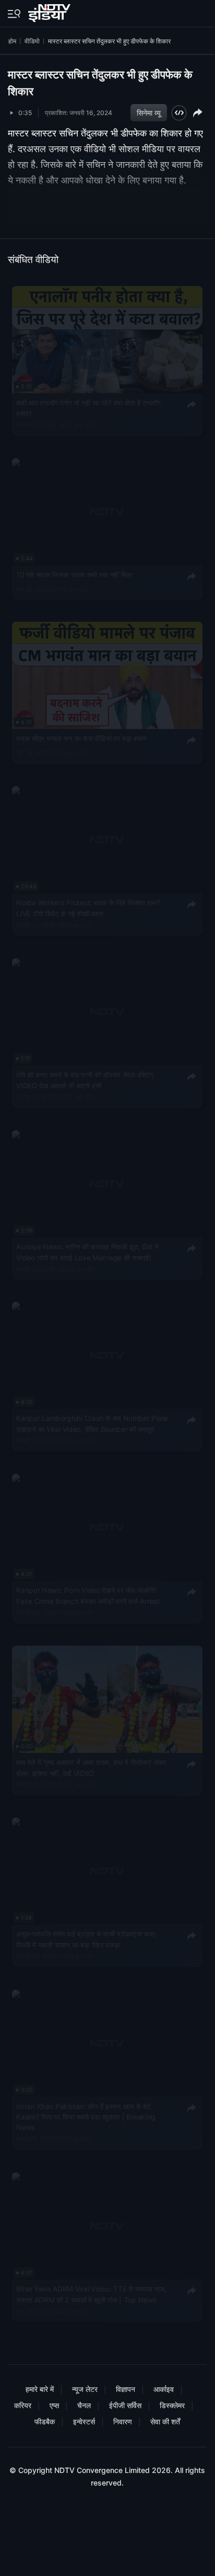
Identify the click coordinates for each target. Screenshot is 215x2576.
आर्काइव (164, 2389)
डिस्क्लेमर (172, 2405)
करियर (23, 2405)
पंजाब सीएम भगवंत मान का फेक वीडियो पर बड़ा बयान (81, 738)
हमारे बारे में (40, 2389)
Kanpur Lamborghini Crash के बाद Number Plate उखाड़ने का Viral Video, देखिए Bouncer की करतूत (92, 1424)
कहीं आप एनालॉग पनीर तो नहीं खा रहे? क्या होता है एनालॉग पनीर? (88, 408)
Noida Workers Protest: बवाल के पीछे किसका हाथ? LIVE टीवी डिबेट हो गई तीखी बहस (88, 908)
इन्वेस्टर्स (84, 2421)
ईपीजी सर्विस (125, 2405)
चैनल (84, 2405)
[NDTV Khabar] (50, 11)
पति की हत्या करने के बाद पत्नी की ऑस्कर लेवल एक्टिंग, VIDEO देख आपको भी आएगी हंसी (85, 1080)
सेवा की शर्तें (165, 2421)
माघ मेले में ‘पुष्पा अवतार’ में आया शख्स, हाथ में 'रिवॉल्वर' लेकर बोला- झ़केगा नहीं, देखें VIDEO (91, 1768)
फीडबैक (45, 2421)
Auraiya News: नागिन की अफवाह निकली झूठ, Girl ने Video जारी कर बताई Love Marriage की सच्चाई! (87, 1252)
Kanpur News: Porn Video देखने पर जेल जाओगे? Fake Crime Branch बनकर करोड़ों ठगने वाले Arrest (88, 1595)
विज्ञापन (126, 2389)
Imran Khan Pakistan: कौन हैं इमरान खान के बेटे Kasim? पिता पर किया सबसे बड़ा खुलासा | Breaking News (86, 2117)
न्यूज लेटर (85, 2389)
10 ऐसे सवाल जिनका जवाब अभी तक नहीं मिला (74, 575)
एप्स (54, 2405)
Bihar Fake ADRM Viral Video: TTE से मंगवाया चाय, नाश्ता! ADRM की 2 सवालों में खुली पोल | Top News (91, 2294)
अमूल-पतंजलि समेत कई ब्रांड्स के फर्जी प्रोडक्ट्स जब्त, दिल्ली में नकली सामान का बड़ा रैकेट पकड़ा (86, 1940)
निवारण (123, 2421)
